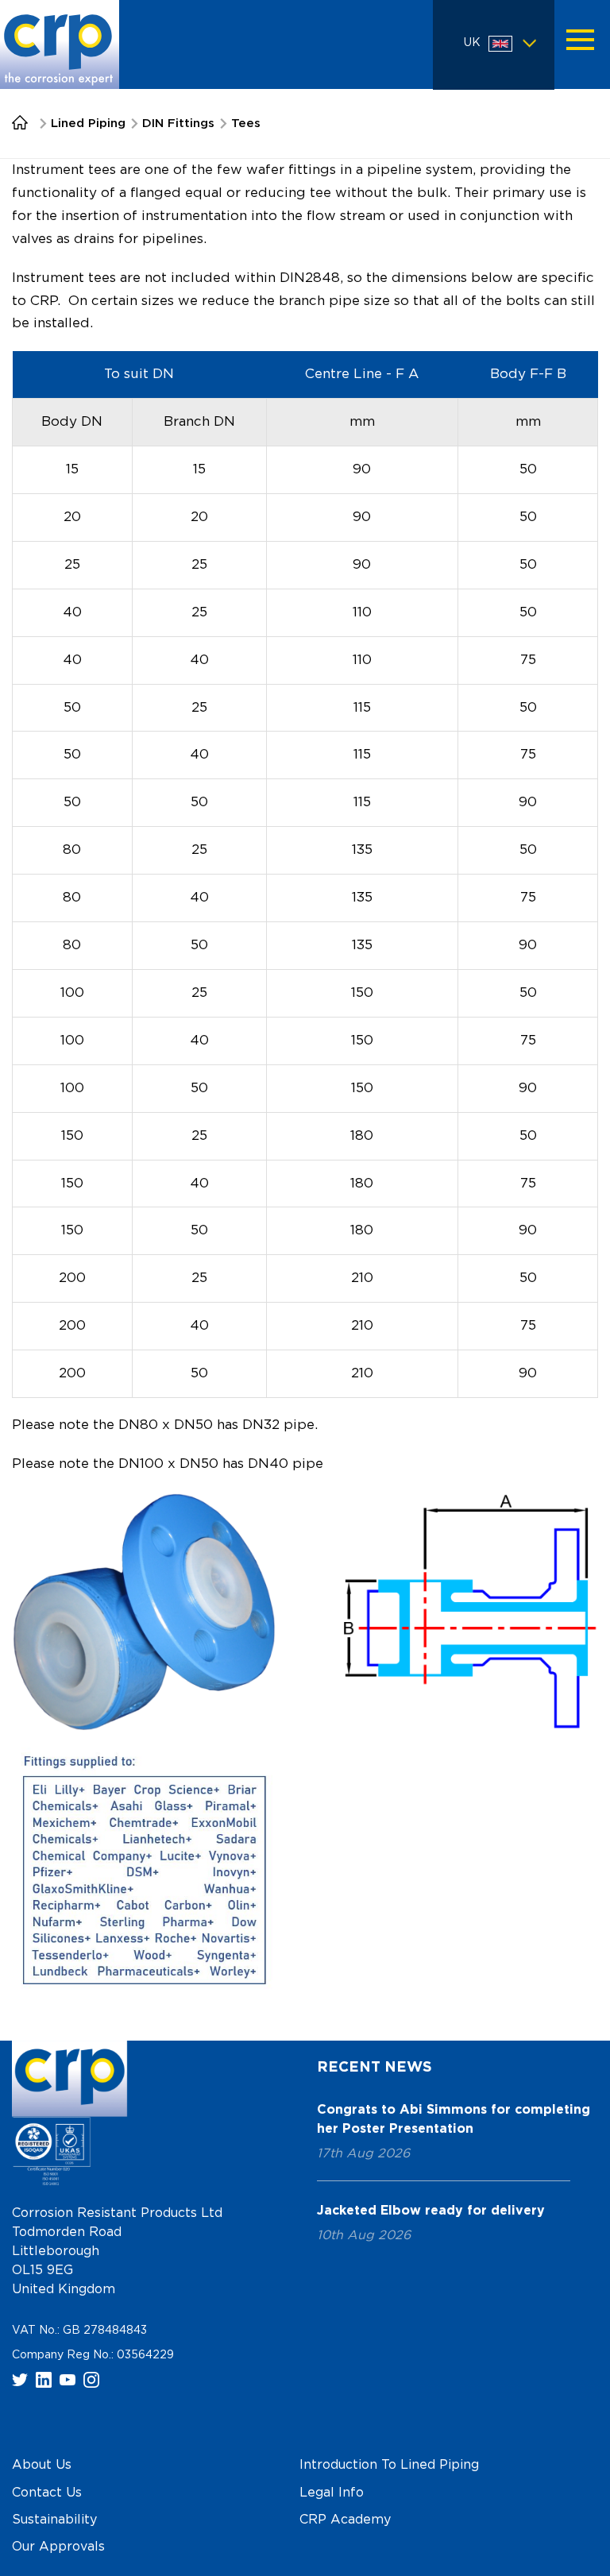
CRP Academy (345, 2520)
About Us (42, 2466)
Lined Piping (88, 124)
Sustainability (54, 2520)
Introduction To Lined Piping (389, 2466)
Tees (246, 124)
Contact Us (47, 2493)
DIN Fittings (178, 124)
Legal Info (332, 2493)
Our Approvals (58, 2547)
